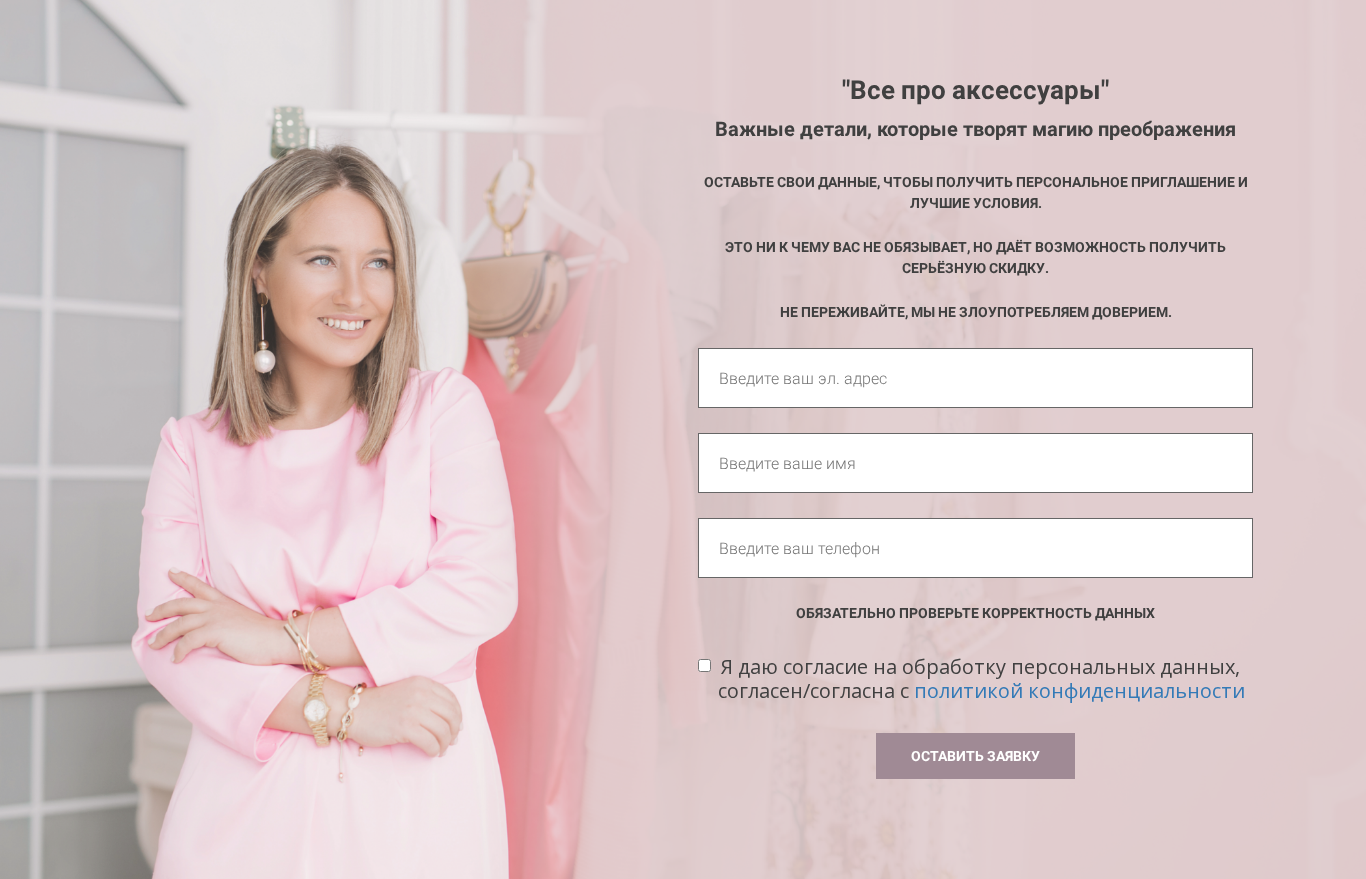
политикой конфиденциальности (1079, 690)
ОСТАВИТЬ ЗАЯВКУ (975, 756)
